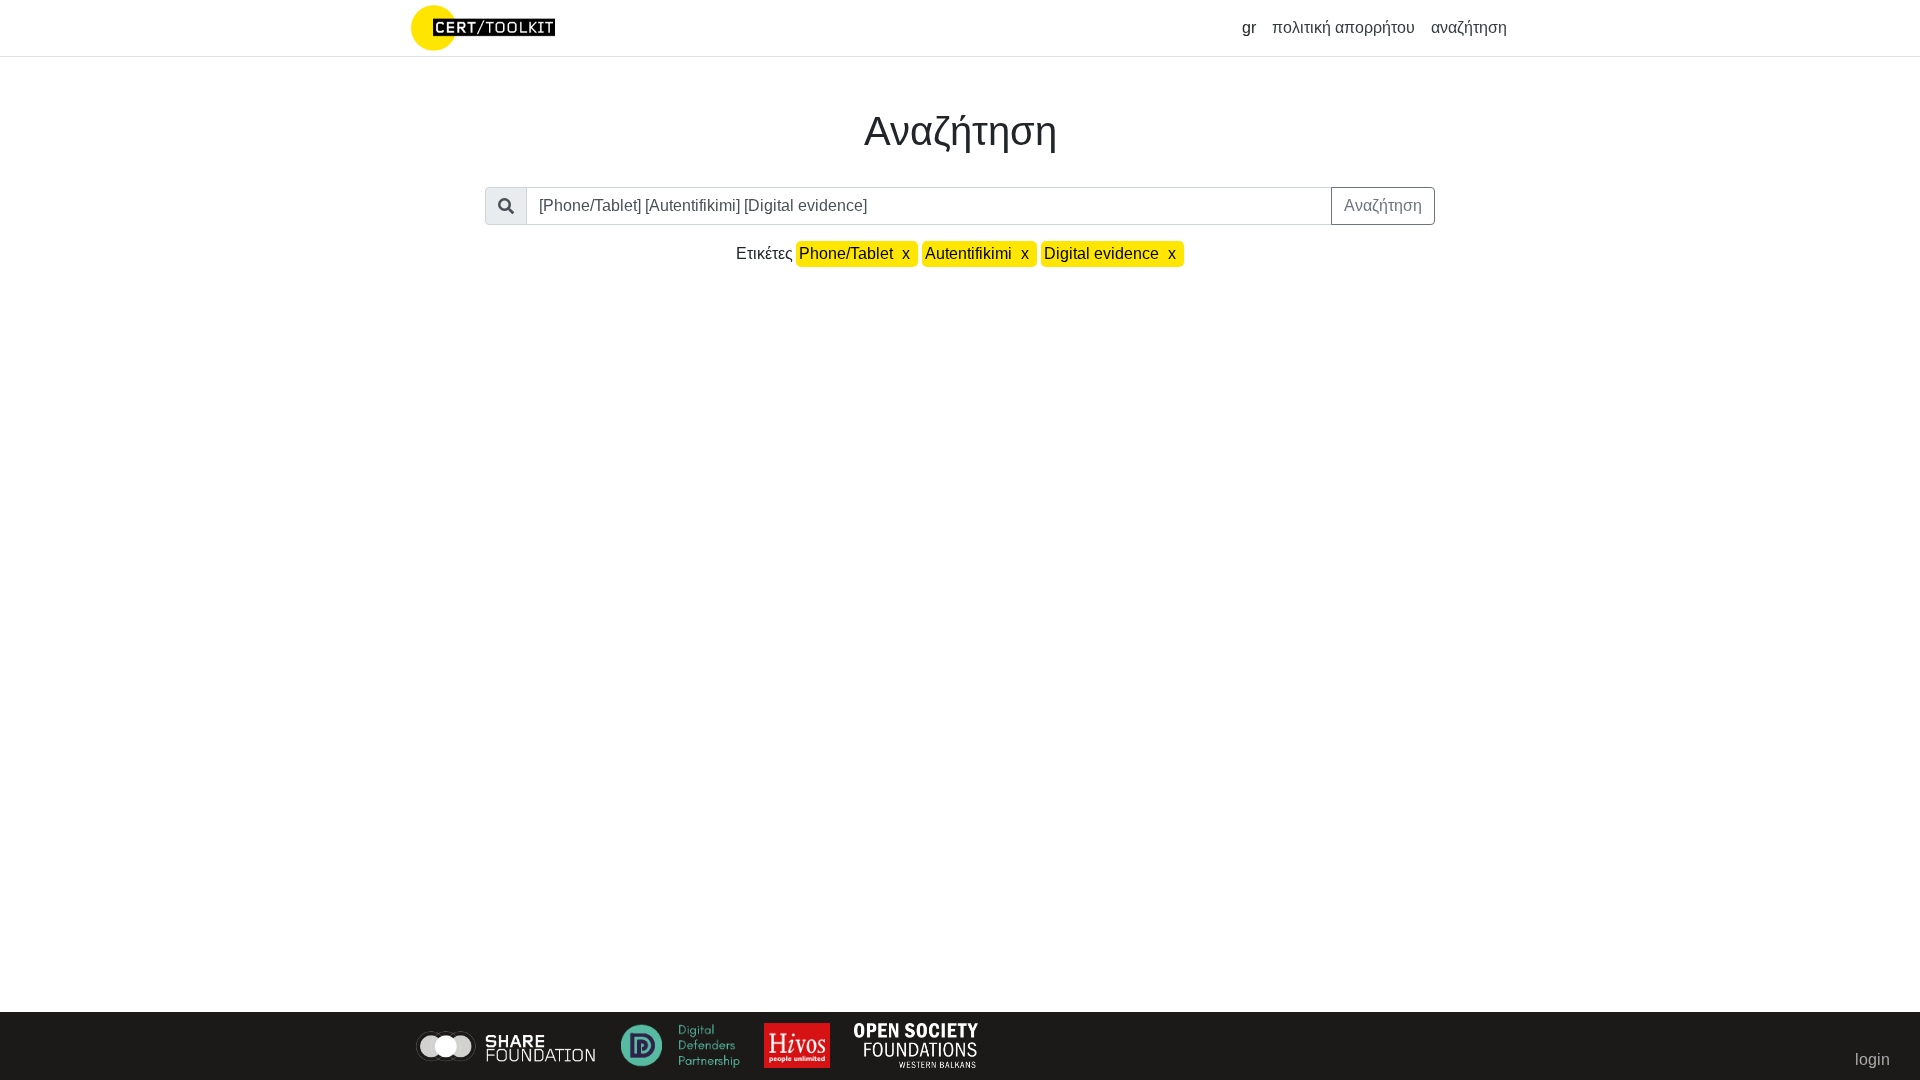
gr (1249, 27)
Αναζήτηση (1383, 205)
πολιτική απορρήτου (1343, 27)
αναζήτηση (1469, 27)
